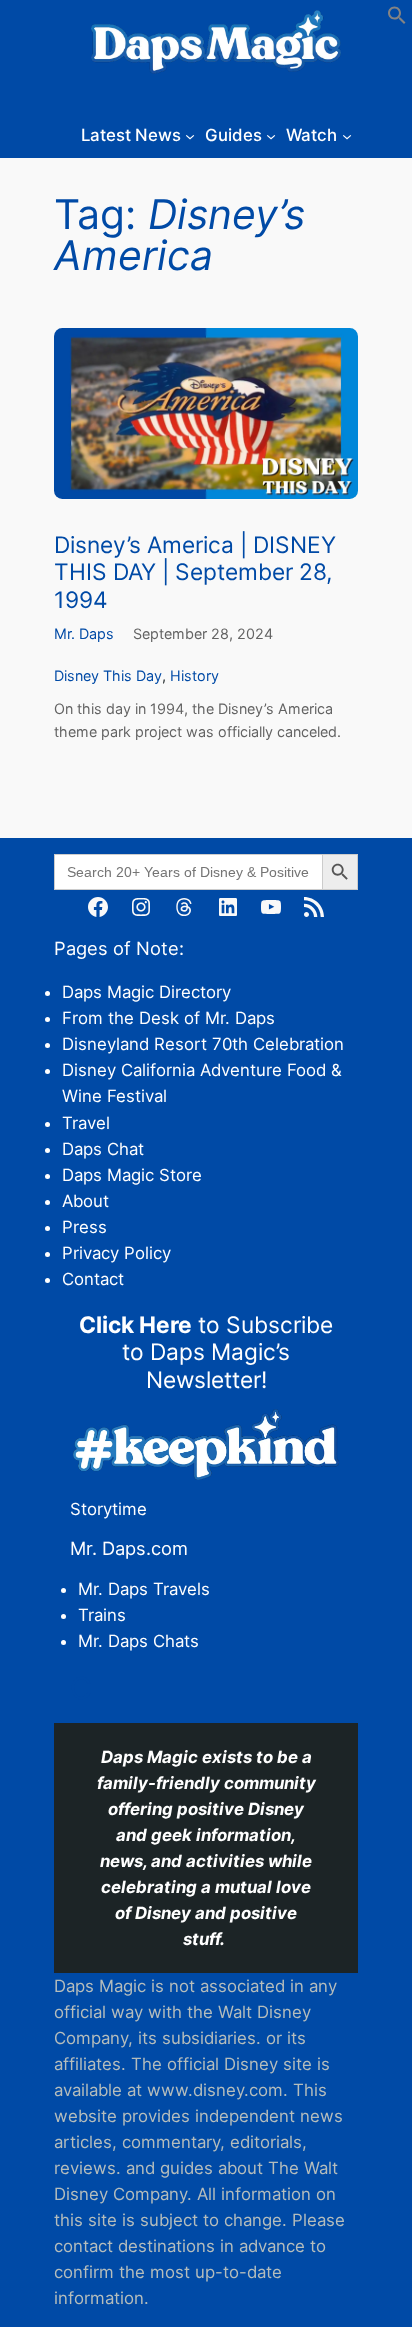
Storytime (108, 1509)
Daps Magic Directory (146, 992)
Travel (86, 1123)
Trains (102, 1615)
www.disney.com (215, 2090)
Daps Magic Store (132, 1175)
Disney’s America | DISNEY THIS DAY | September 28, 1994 (195, 572)
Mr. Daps (84, 633)
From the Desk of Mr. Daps (168, 1018)
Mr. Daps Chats (138, 1641)
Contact (93, 1279)
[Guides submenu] (271, 135)
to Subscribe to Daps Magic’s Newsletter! (206, 1352)
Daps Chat (103, 1149)
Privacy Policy (116, 1253)
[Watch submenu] (347, 135)
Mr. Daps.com (129, 1548)
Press (84, 1227)
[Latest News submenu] (190, 135)
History (194, 675)
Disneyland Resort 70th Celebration (203, 1044)
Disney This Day (108, 675)
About (85, 1201)
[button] (397, 19)
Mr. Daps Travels (144, 1589)
